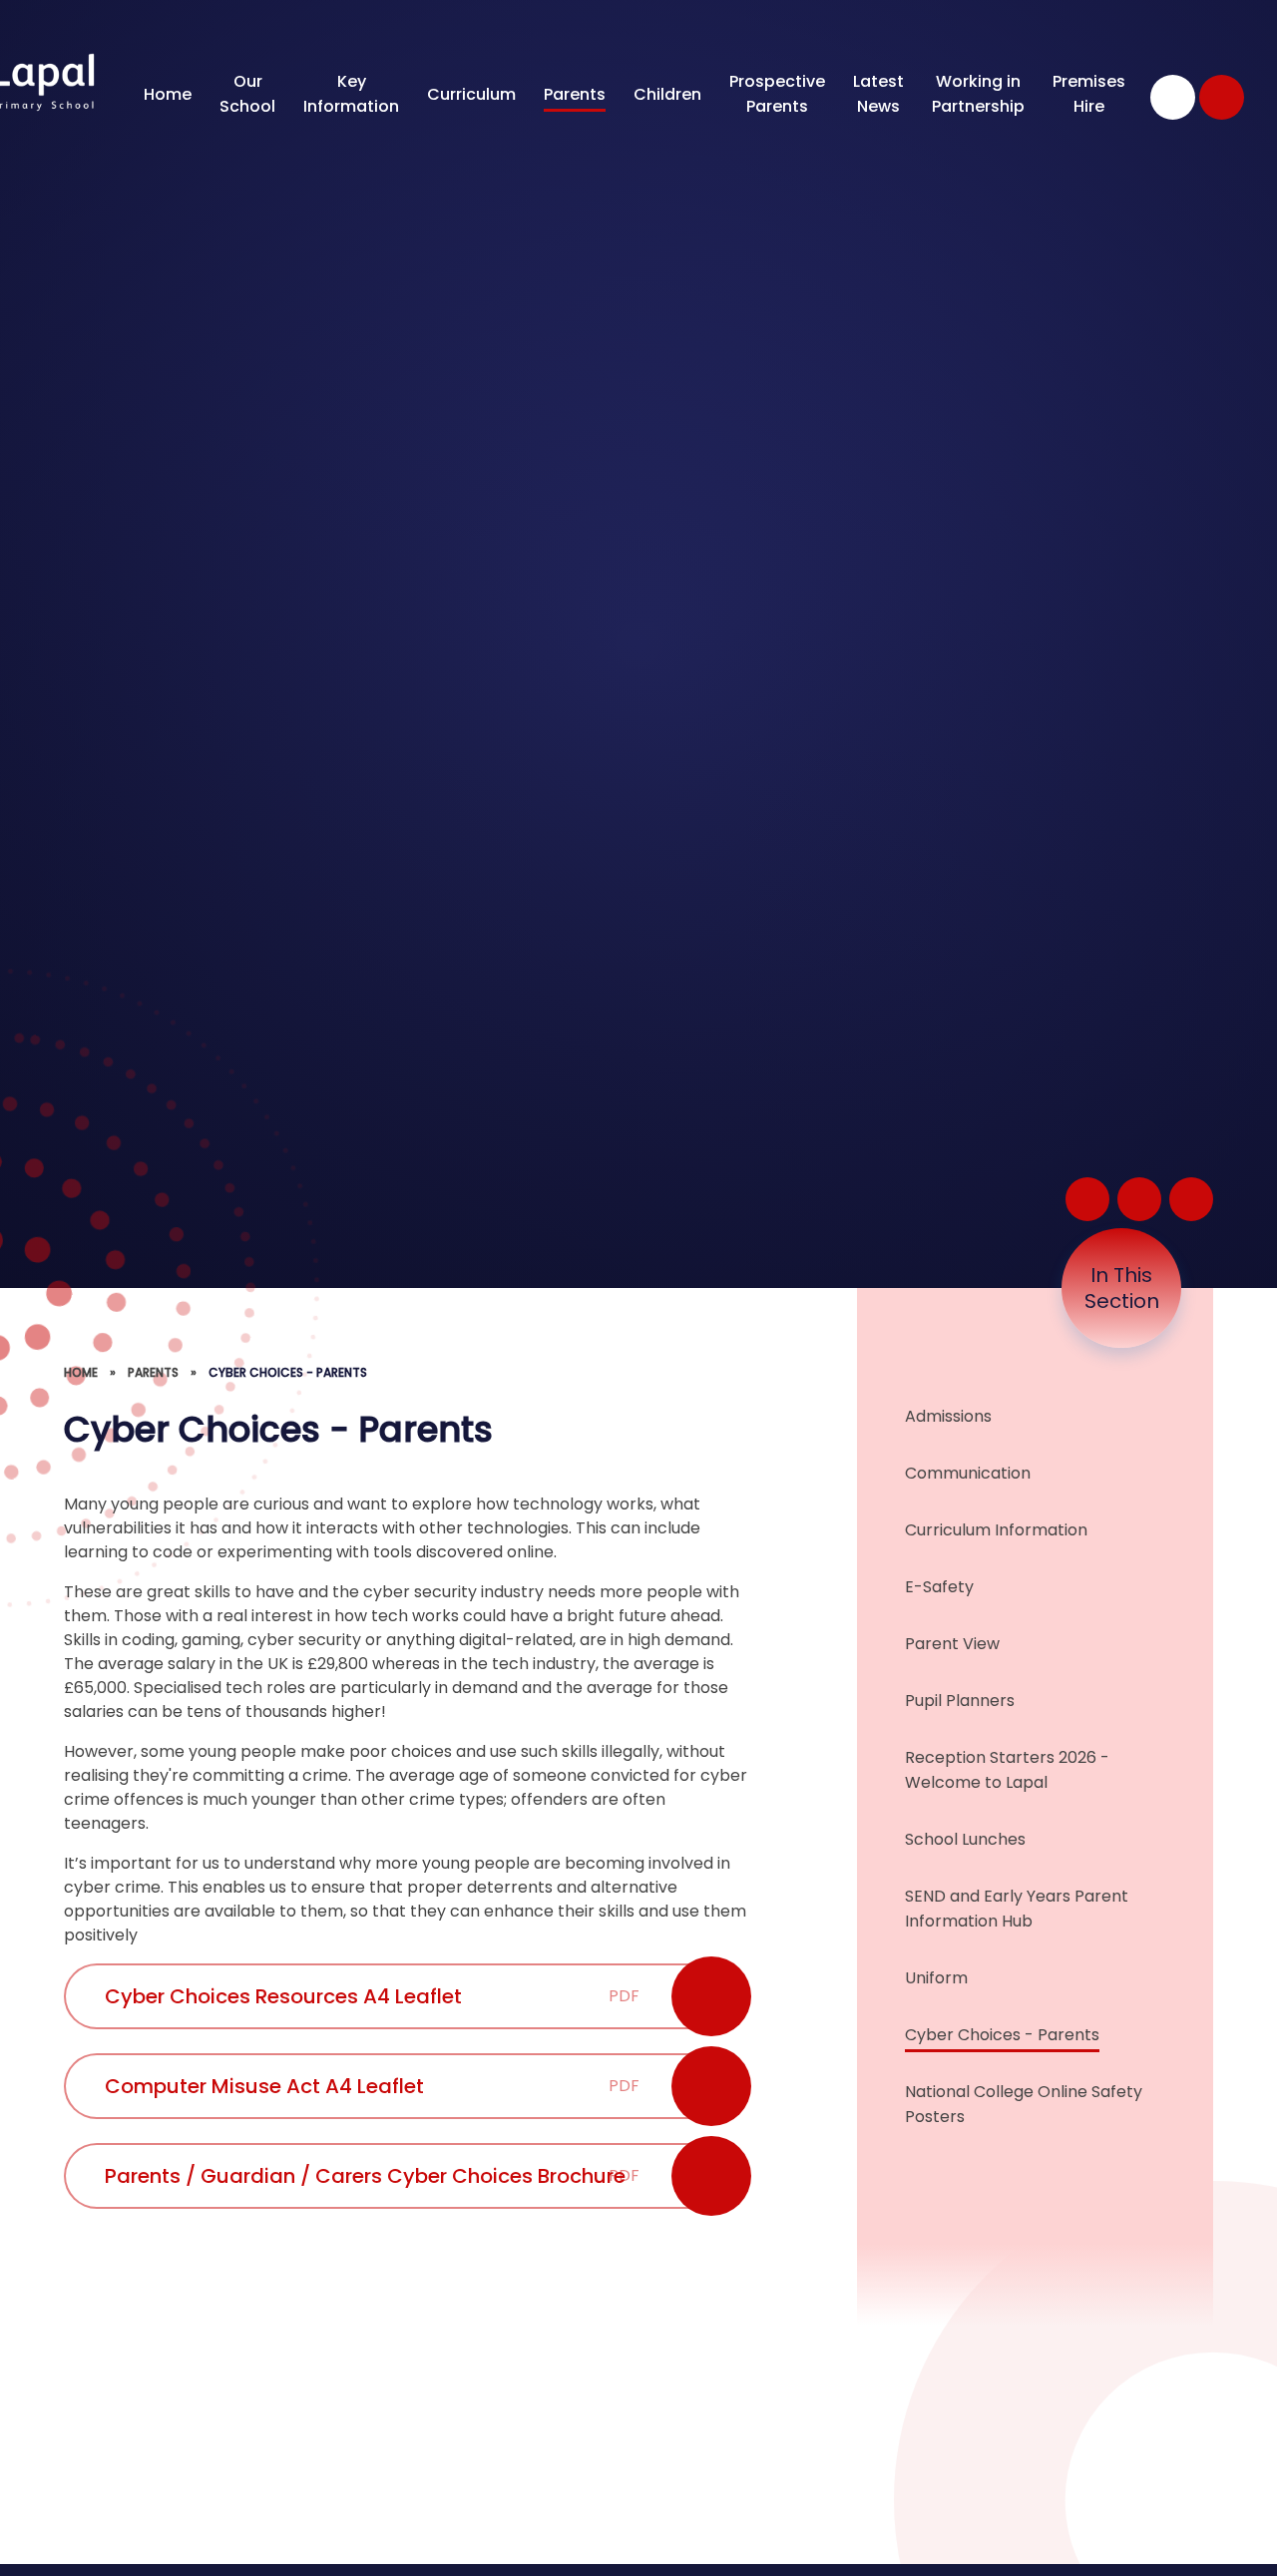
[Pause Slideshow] (1087, 1199)
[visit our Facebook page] (1173, 97)
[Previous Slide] (1139, 1199)
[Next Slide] (1191, 1199)
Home (81, 1372)
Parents (153, 1372)
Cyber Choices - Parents (288, 1372)
